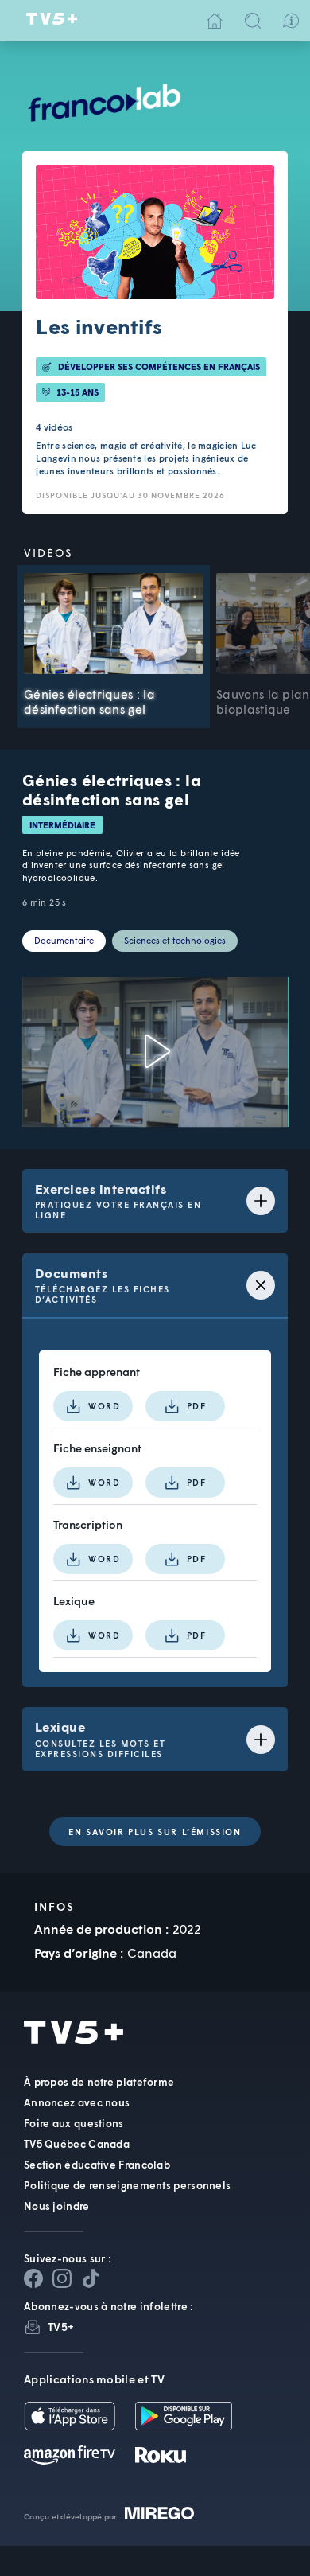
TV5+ (61, 2327)
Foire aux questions (74, 2123)
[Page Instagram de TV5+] (62, 2278)
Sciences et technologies (175, 940)
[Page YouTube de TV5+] (91, 2278)
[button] (47, 1101)
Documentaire (64, 940)
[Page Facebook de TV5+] (33, 2278)
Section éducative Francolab (97, 2165)
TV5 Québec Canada (77, 2144)
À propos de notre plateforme (99, 2082)
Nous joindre (57, 2206)
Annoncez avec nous (77, 2102)
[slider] (172, 1102)
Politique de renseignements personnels (127, 2185)
